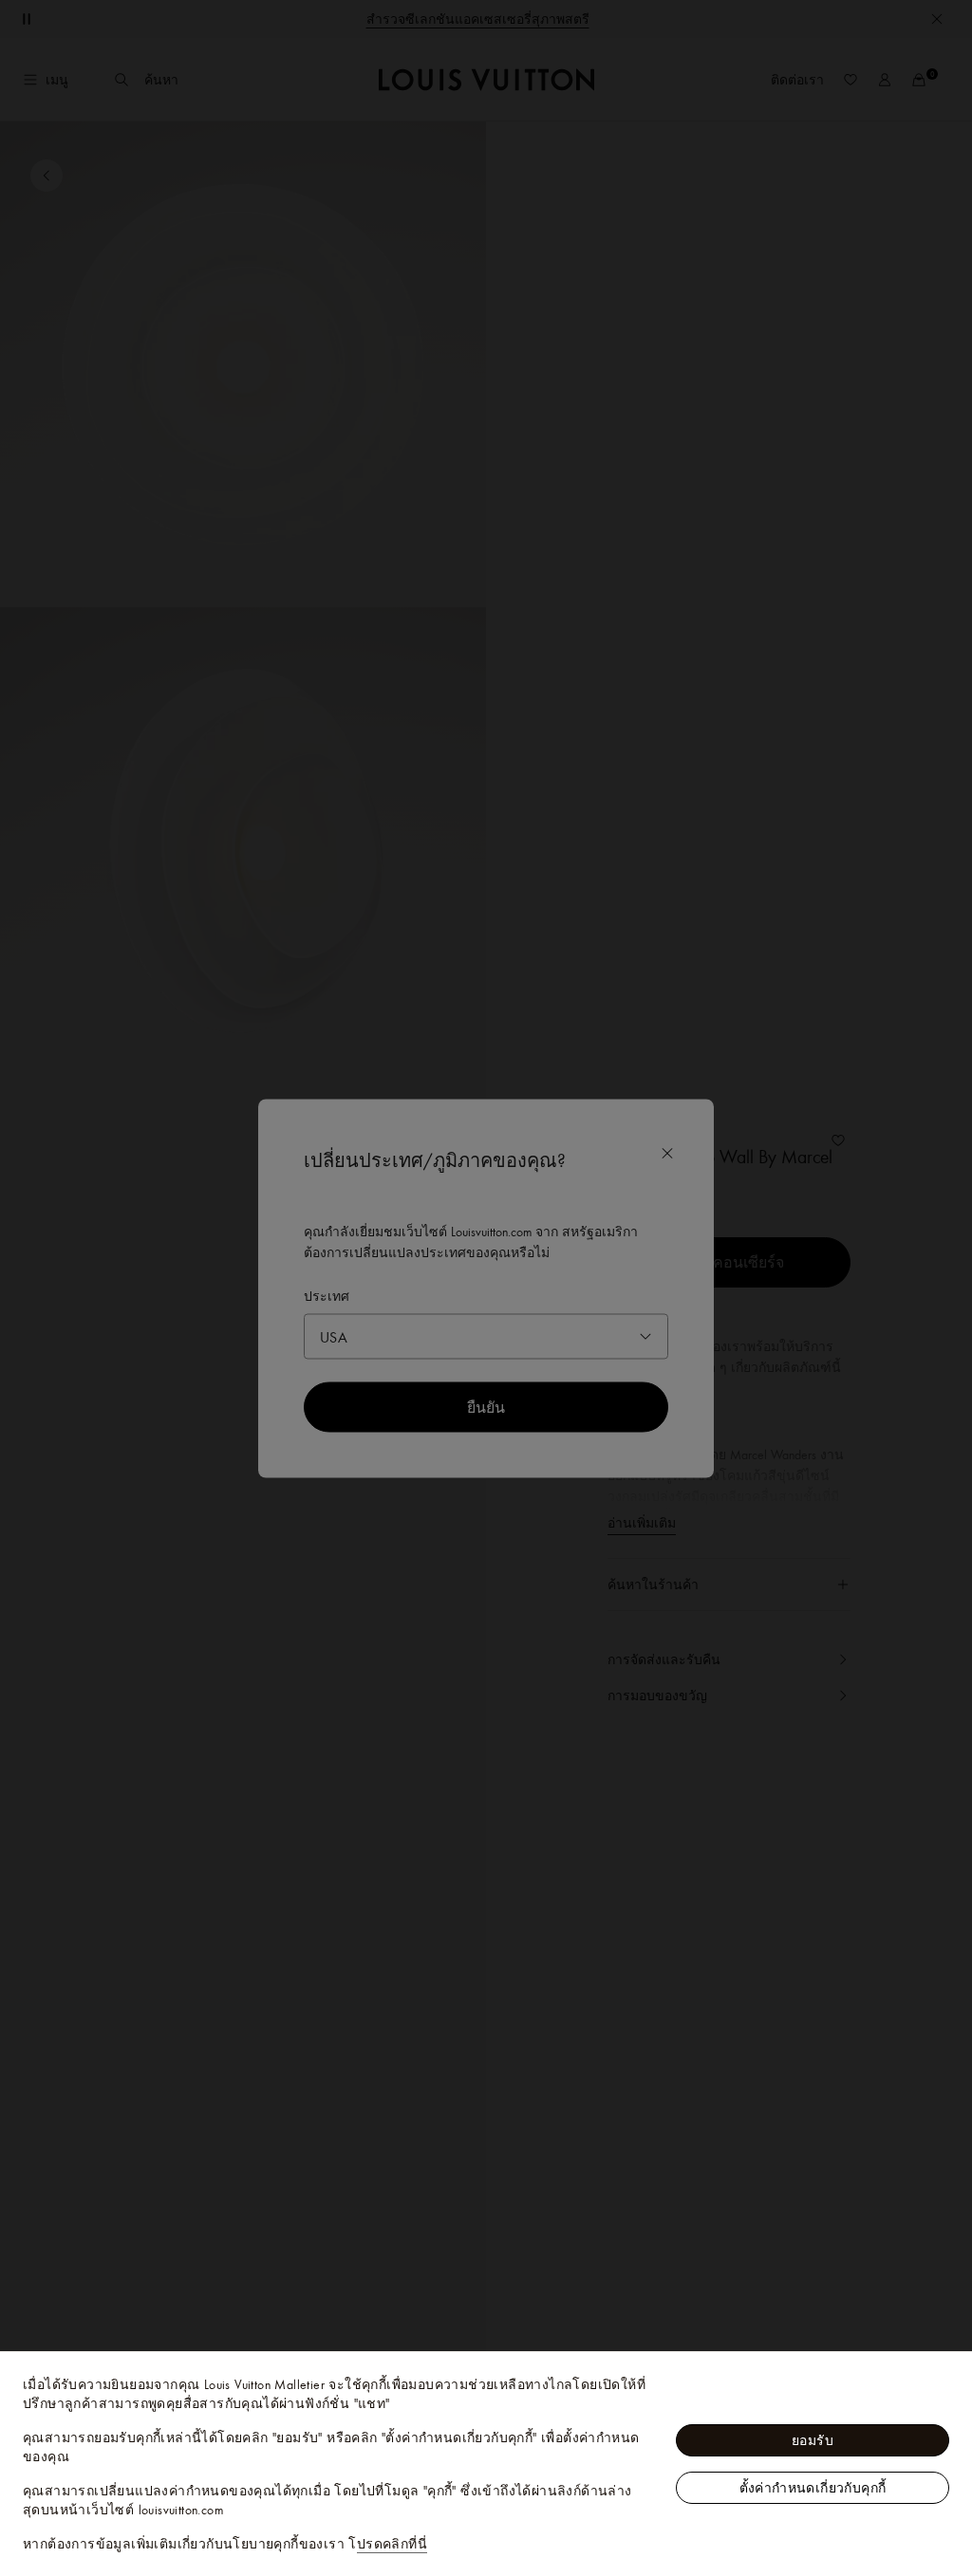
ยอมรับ (813, 2440)
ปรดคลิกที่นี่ (392, 2544)
